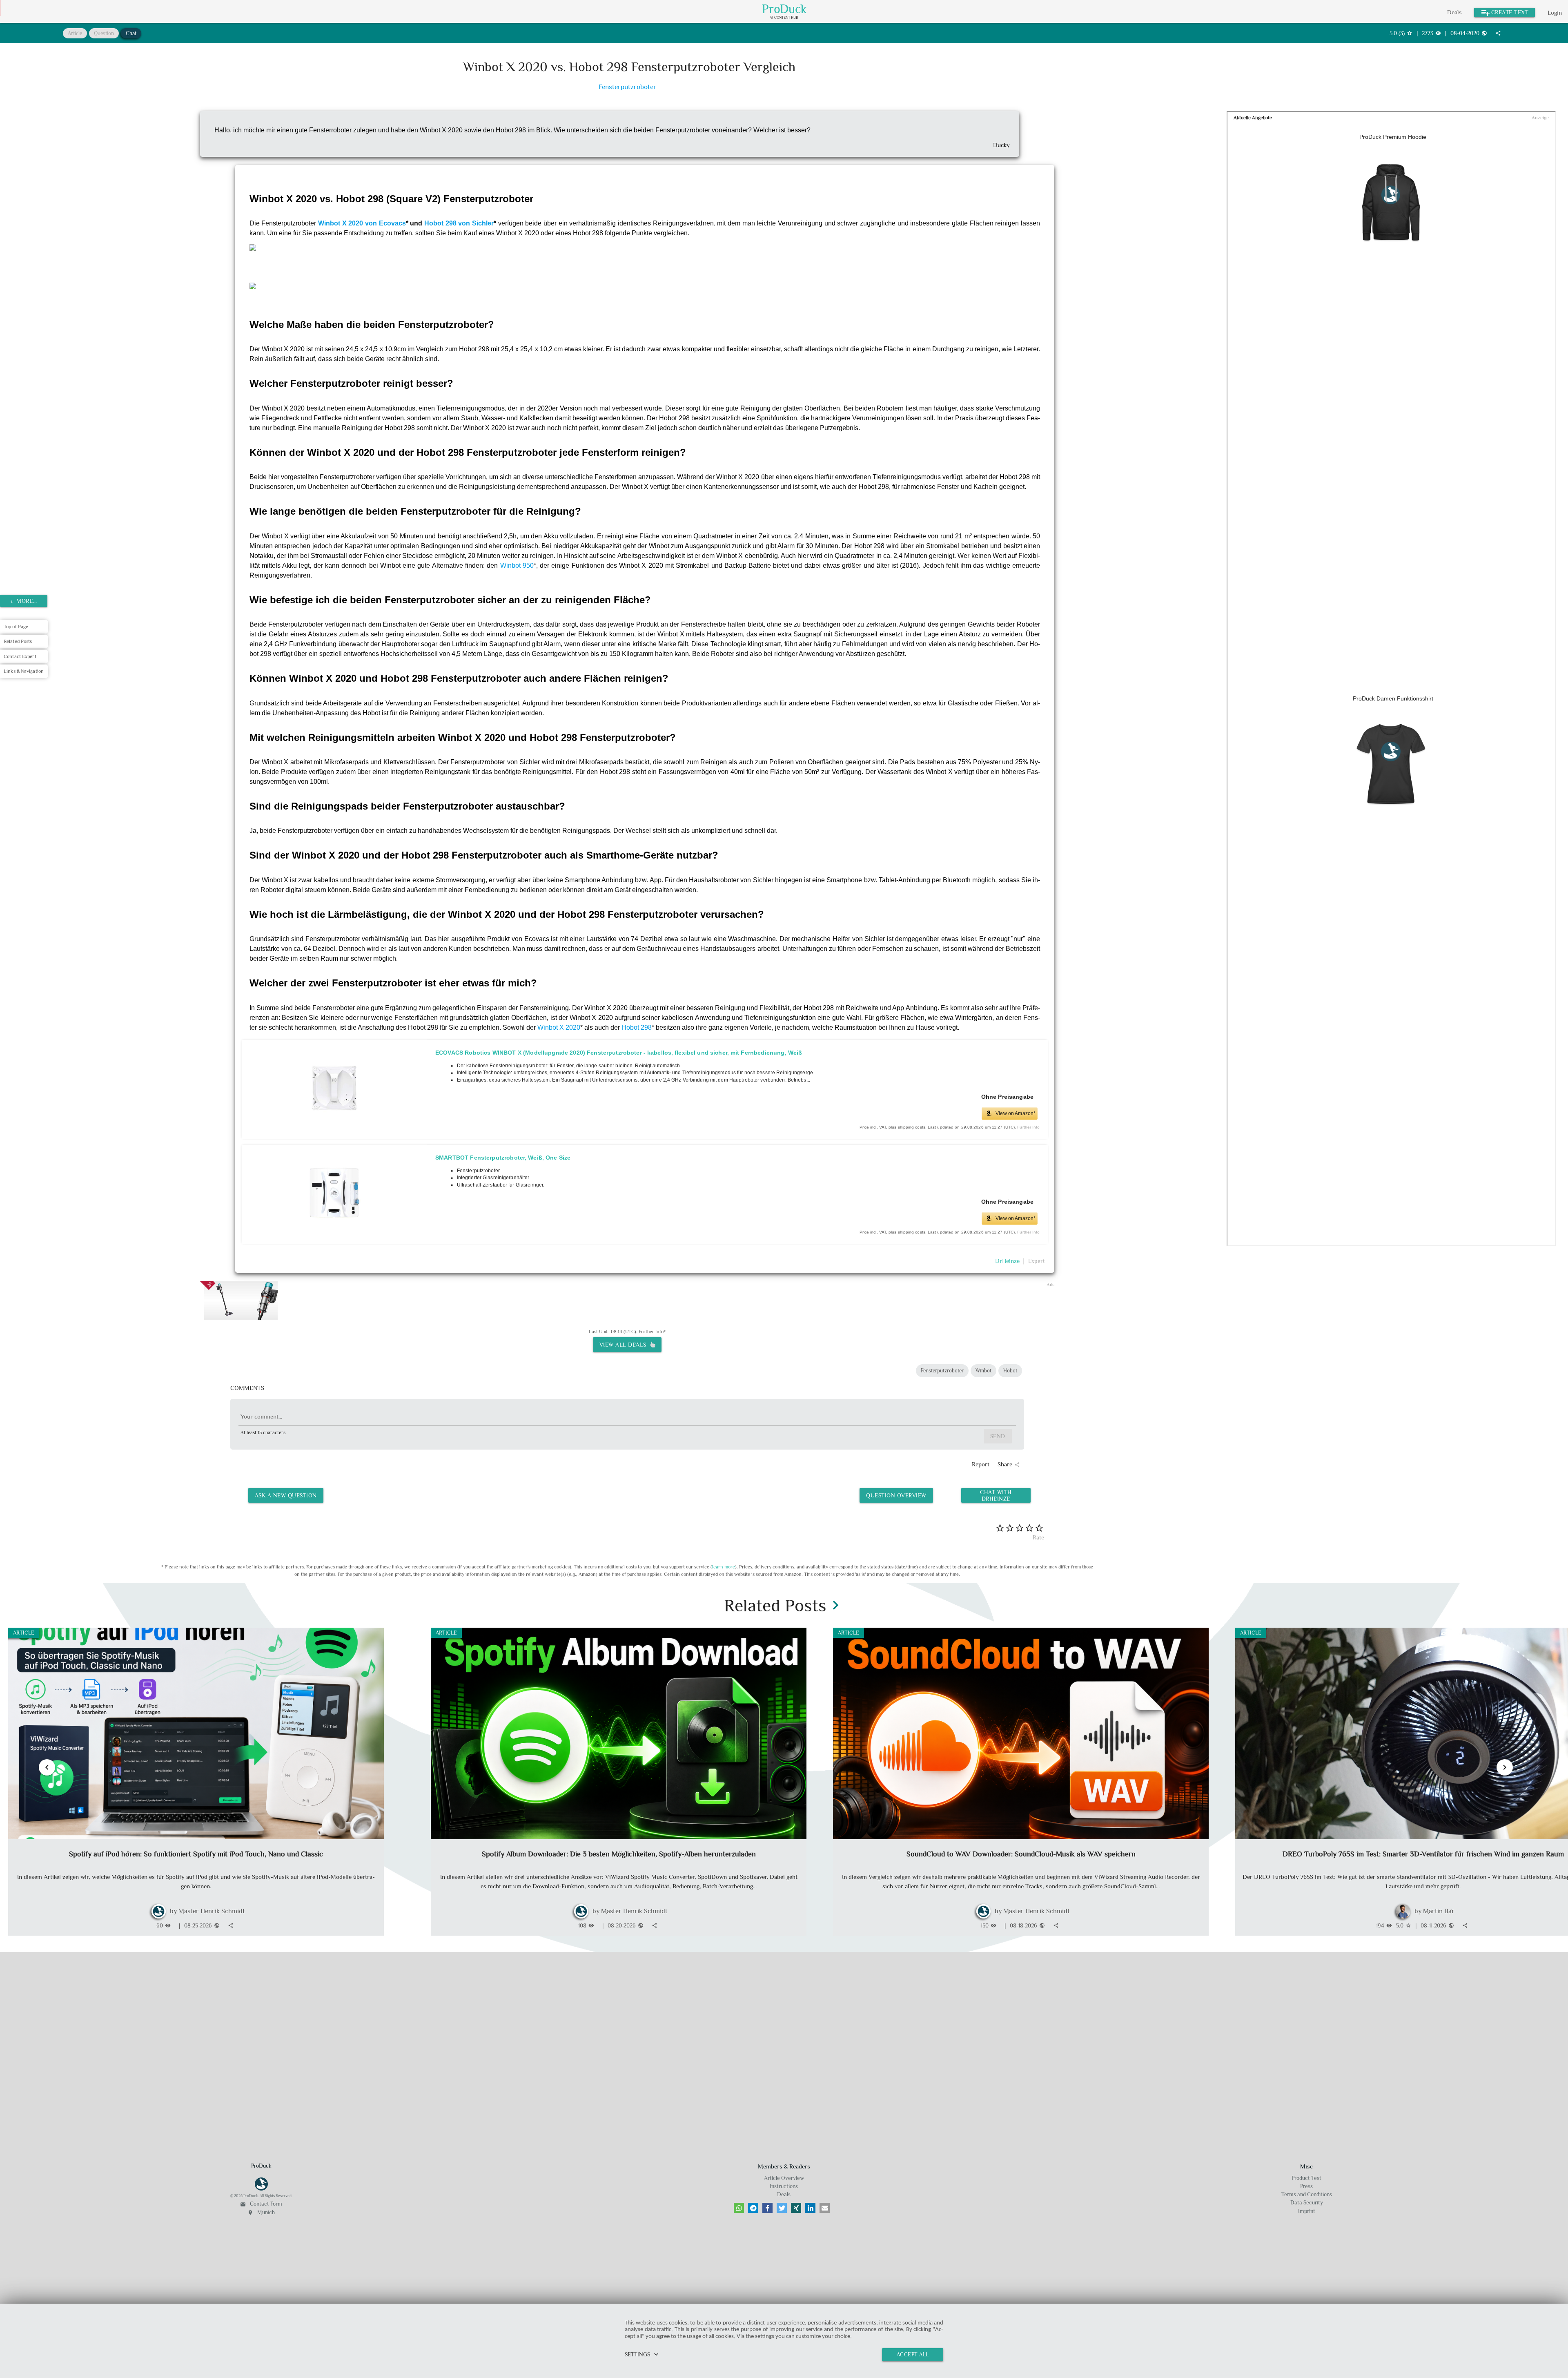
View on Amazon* (1016, 1113)
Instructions (784, 2186)
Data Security (1307, 2203)
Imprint (1307, 2211)
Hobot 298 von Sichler (459, 223)
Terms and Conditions (1307, 2194)
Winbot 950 (517, 565)
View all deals (625, 1345)
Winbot (983, 1371)
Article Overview (784, 2178)
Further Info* (652, 1332)
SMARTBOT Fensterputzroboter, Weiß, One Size (503, 1158)
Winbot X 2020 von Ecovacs (362, 223)
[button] (739, 2208)
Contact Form (261, 2204)
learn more (724, 1567)
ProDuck (784, 9)
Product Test (1306, 2178)
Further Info (1028, 1127)
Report (981, 1464)
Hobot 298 (637, 1027)
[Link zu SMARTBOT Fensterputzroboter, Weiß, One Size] (334, 1195)
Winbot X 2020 (559, 1027)
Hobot (1010, 1371)
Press (1306, 2186)
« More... (24, 601)
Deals (1454, 12)
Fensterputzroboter (627, 87)
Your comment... (261, 1416)
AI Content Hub (784, 18)
